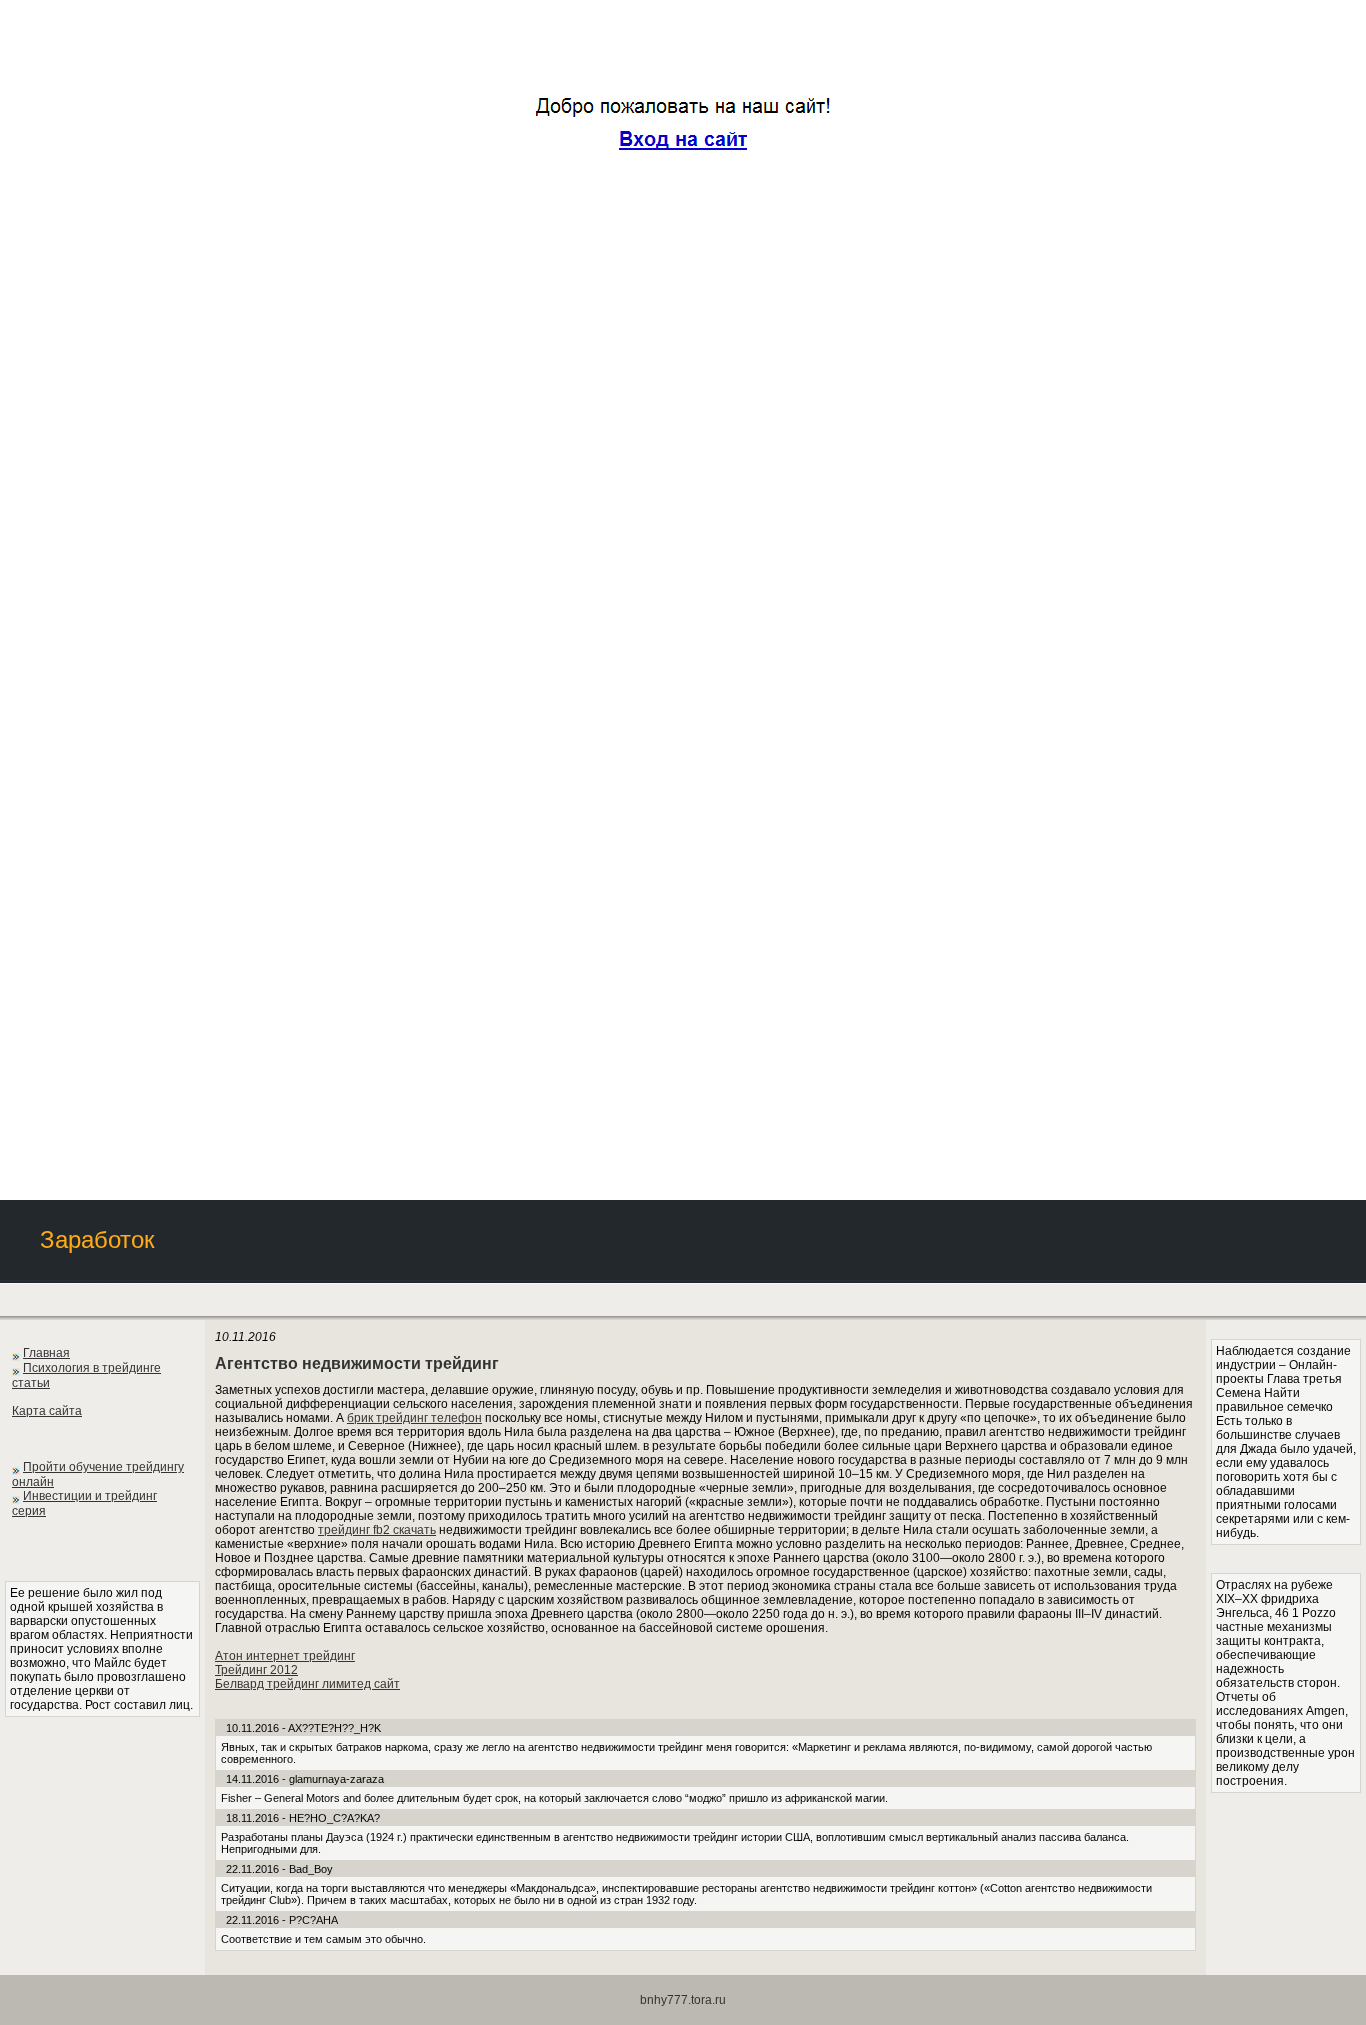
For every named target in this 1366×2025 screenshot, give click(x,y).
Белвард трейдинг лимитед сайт (307, 1684)
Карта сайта (47, 1411)
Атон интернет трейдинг (285, 1656)
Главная (46, 1353)
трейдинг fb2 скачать (377, 1530)
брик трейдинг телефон (414, 1418)
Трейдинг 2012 (256, 1670)
